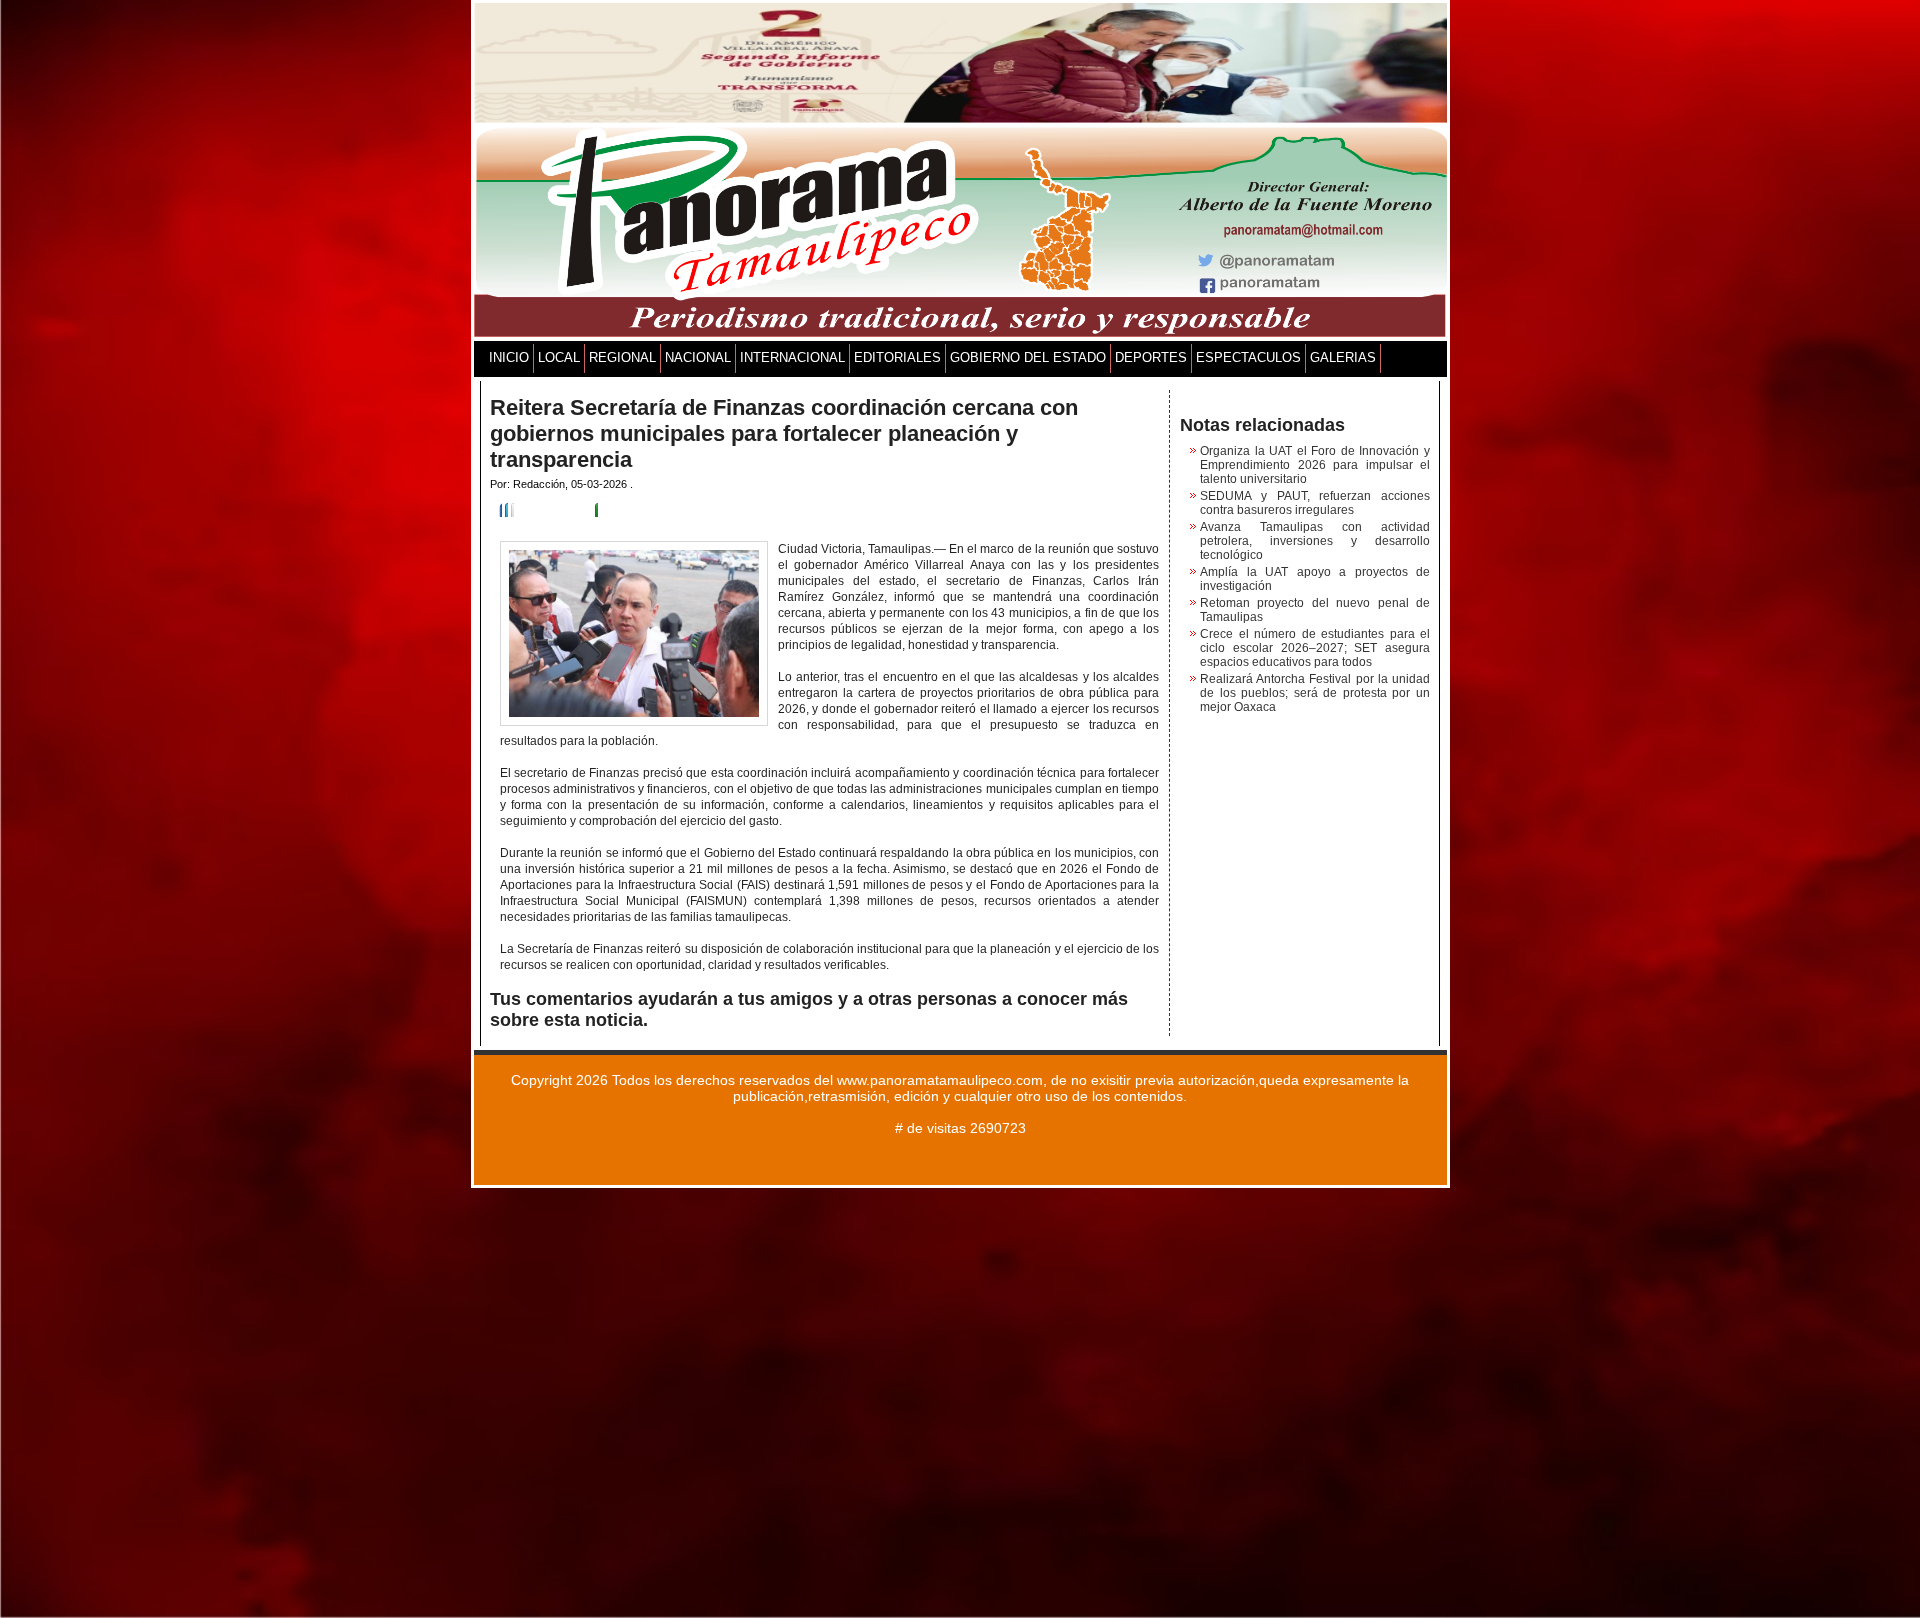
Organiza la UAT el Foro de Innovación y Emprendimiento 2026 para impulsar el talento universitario (1315, 465)
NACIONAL (698, 357)
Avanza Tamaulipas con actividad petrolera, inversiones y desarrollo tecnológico (1315, 541)
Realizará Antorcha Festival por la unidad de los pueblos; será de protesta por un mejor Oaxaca (1315, 693)
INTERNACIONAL (792, 357)
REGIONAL (622, 357)
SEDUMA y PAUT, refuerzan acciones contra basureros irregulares (1315, 503)
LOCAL (559, 357)
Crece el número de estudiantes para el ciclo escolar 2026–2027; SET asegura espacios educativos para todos (1315, 648)
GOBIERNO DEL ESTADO (1028, 357)
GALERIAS (1343, 357)
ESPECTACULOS (1248, 357)
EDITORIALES (897, 357)
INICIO (509, 357)
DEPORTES (1151, 357)
